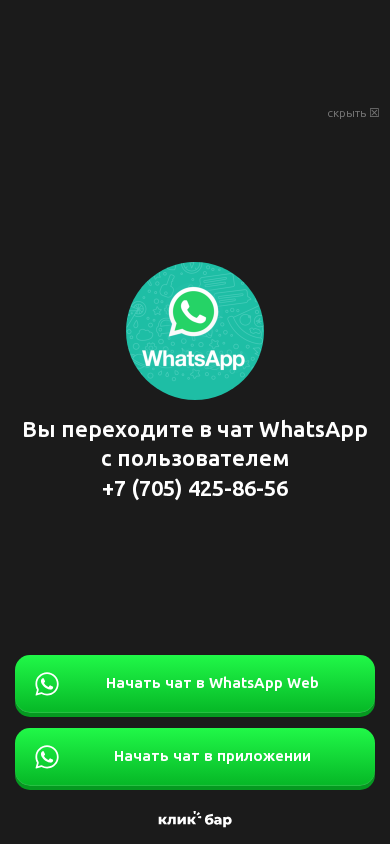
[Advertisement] (195, 50)
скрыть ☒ (353, 113)
